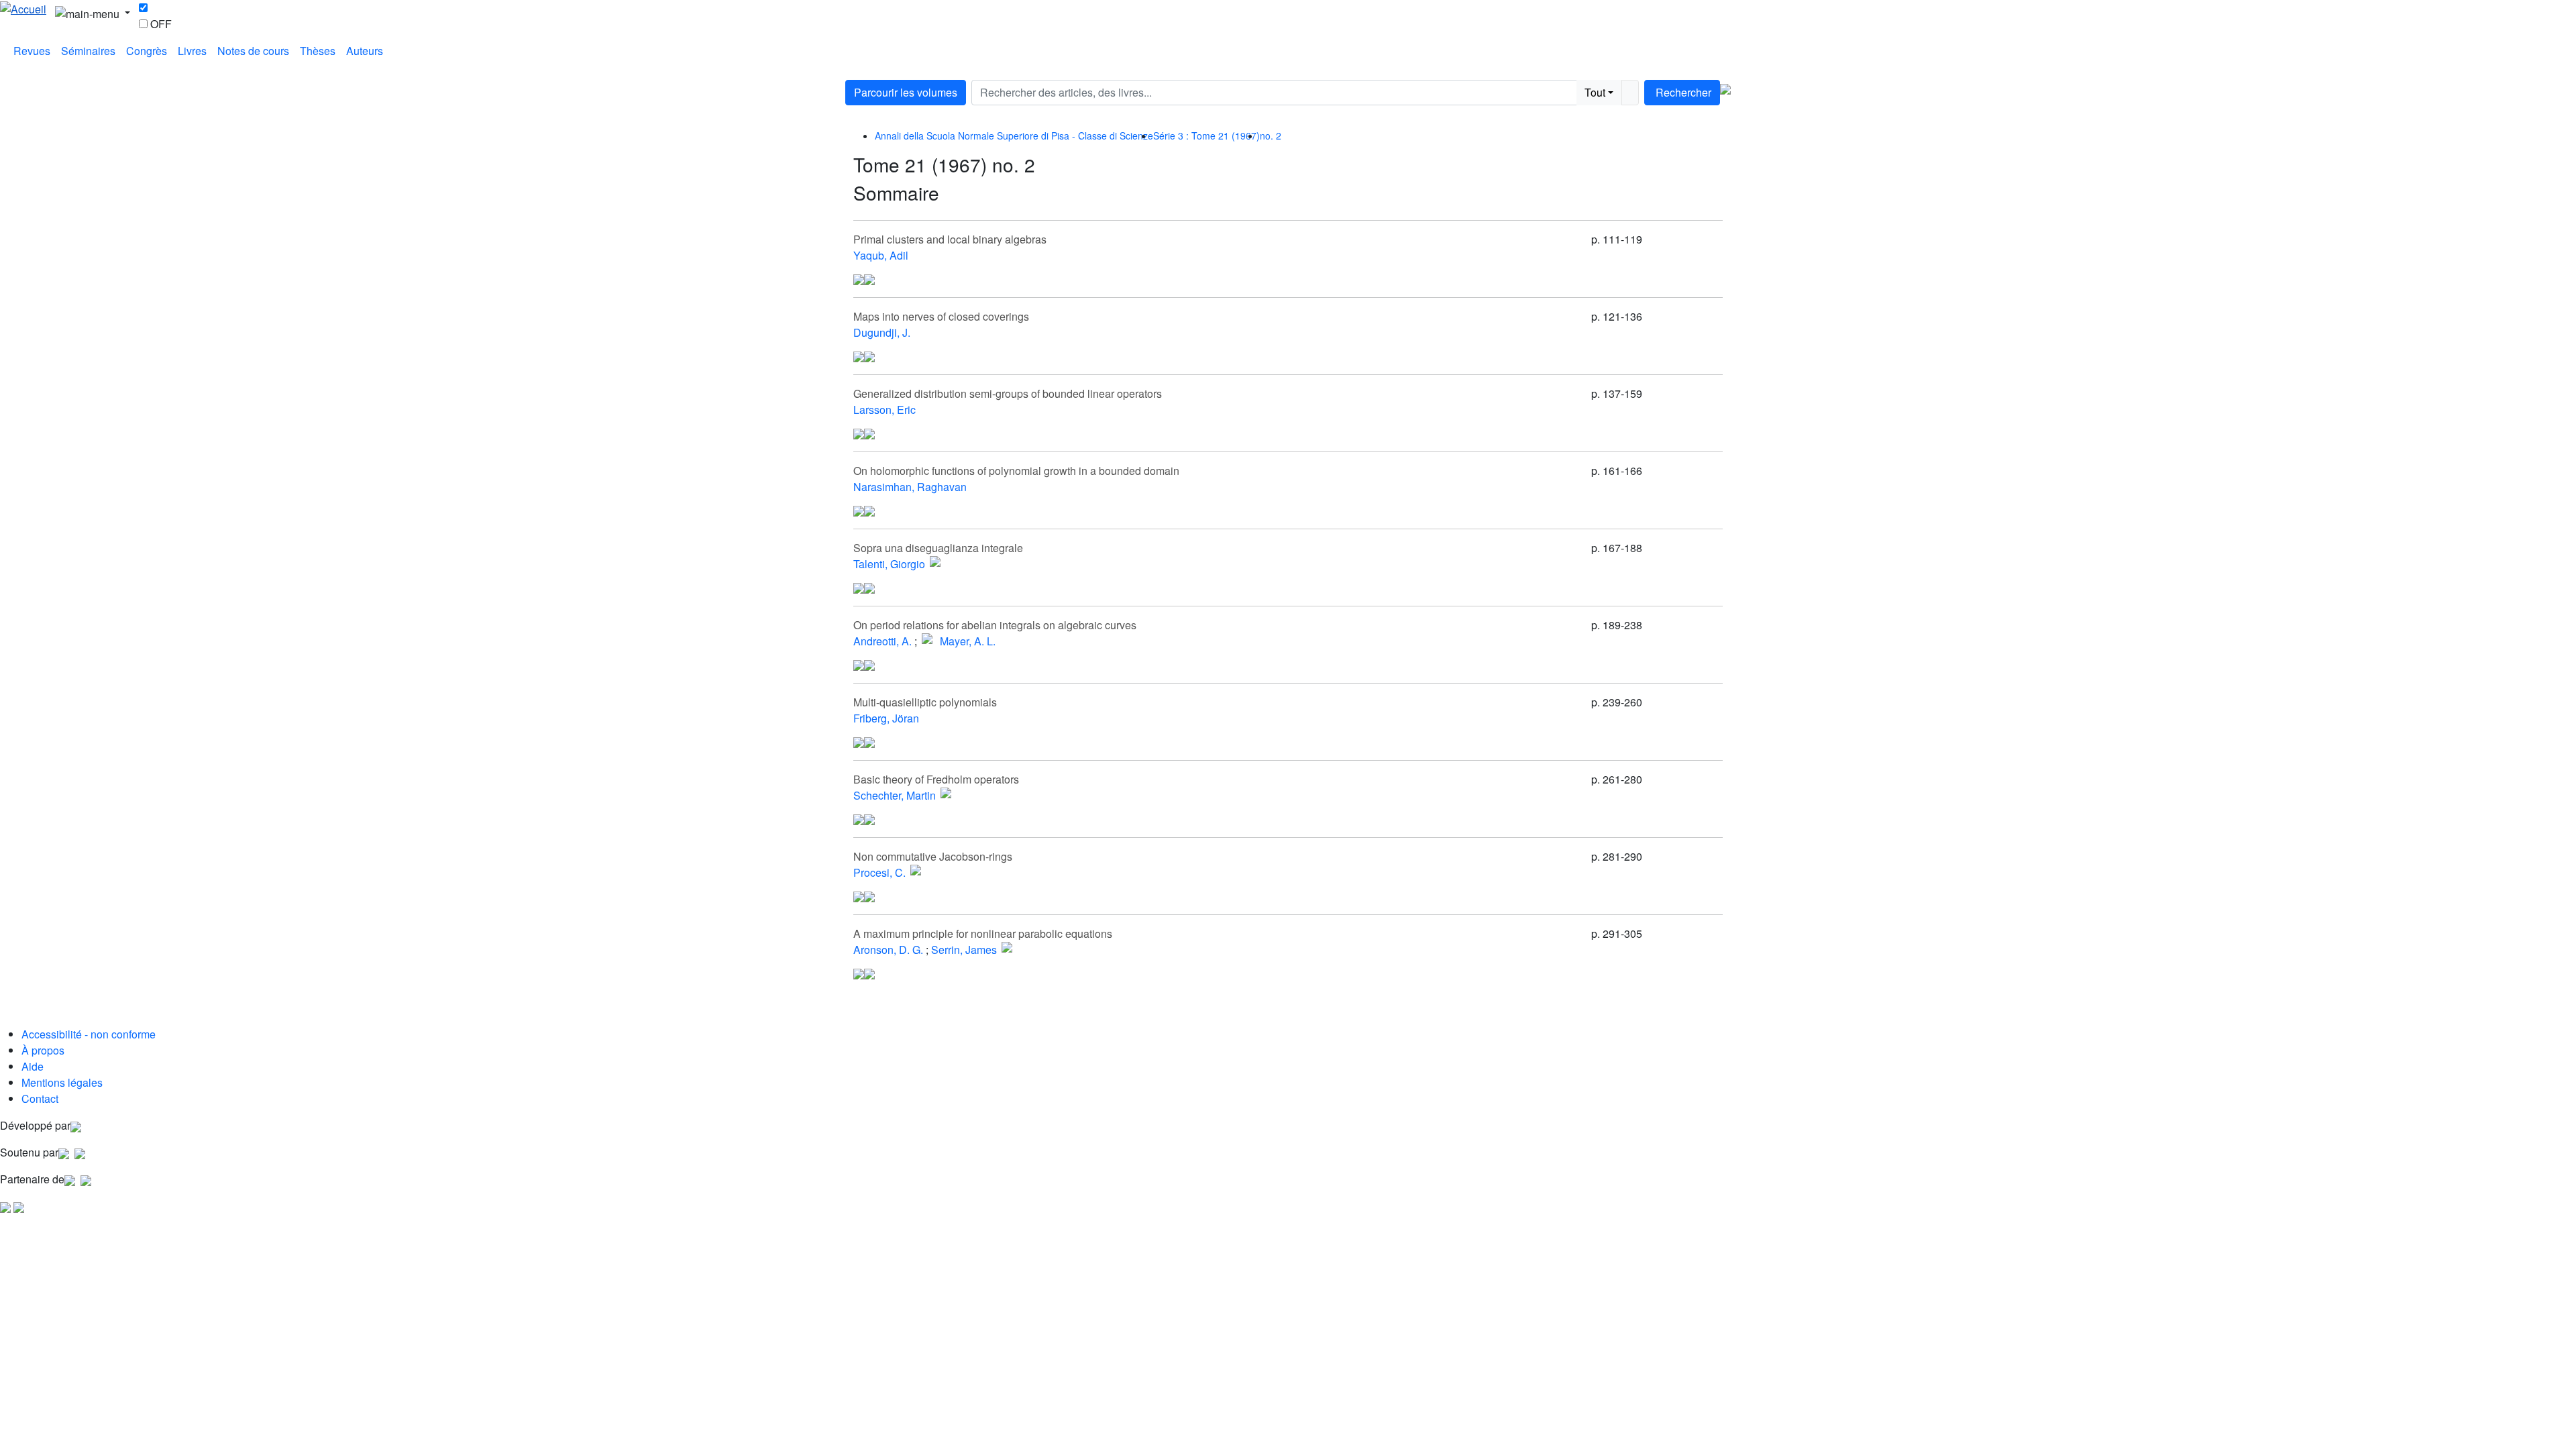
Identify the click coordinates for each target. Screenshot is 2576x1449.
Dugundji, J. (882, 332)
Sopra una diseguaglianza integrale (938, 548)
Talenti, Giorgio (889, 564)
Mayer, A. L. (968, 641)
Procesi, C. (879, 872)
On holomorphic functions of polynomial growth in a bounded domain (1016, 471)
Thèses (318, 51)
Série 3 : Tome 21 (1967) (1206, 136)
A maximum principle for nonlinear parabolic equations (983, 933)
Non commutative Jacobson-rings (933, 856)
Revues (32, 51)
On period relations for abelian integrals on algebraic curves (995, 625)
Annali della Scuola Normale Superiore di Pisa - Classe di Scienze (1014, 136)
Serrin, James (964, 950)
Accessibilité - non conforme (89, 1034)
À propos (43, 1050)
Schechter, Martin (895, 795)
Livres (192, 51)
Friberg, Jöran (886, 718)
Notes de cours (253, 51)
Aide (33, 1066)
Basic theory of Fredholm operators (936, 779)
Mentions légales (62, 1082)
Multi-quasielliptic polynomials (925, 702)
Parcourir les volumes (906, 92)
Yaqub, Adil (881, 255)
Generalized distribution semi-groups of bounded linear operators (1008, 393)
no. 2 (1271, 136)
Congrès (147, 51)
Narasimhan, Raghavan (910, 487)
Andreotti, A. (882, 641)
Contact (40, 1098)
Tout (1595, 92)
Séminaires (88, 51)
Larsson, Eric (884, 410)
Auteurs (365, 51)
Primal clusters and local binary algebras (950, 239)
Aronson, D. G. (888, 950)
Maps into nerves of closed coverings (941, 316)
